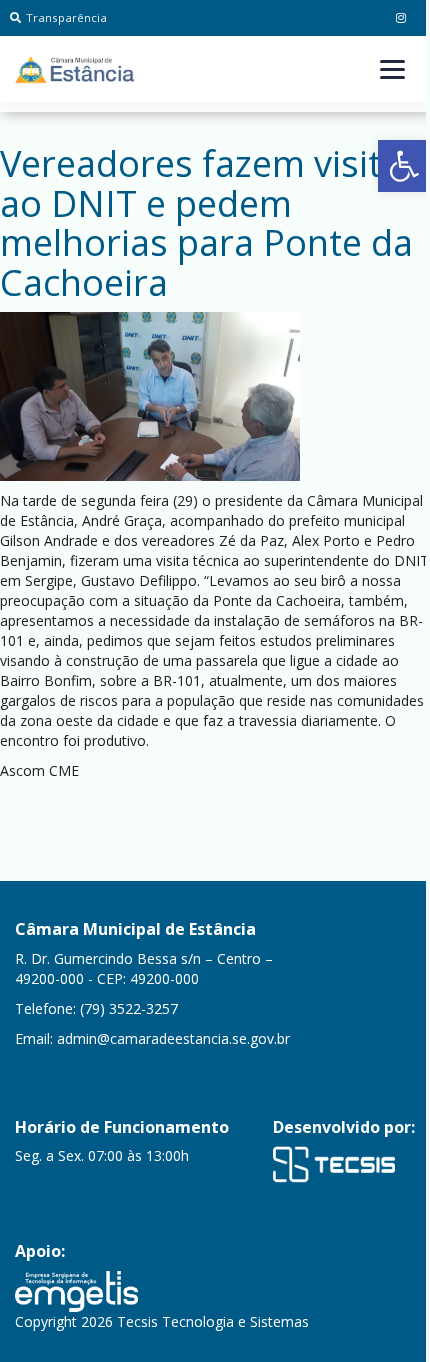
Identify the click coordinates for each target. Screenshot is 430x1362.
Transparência (66, 17)
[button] (404, 166)
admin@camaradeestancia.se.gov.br (173, 1038)
